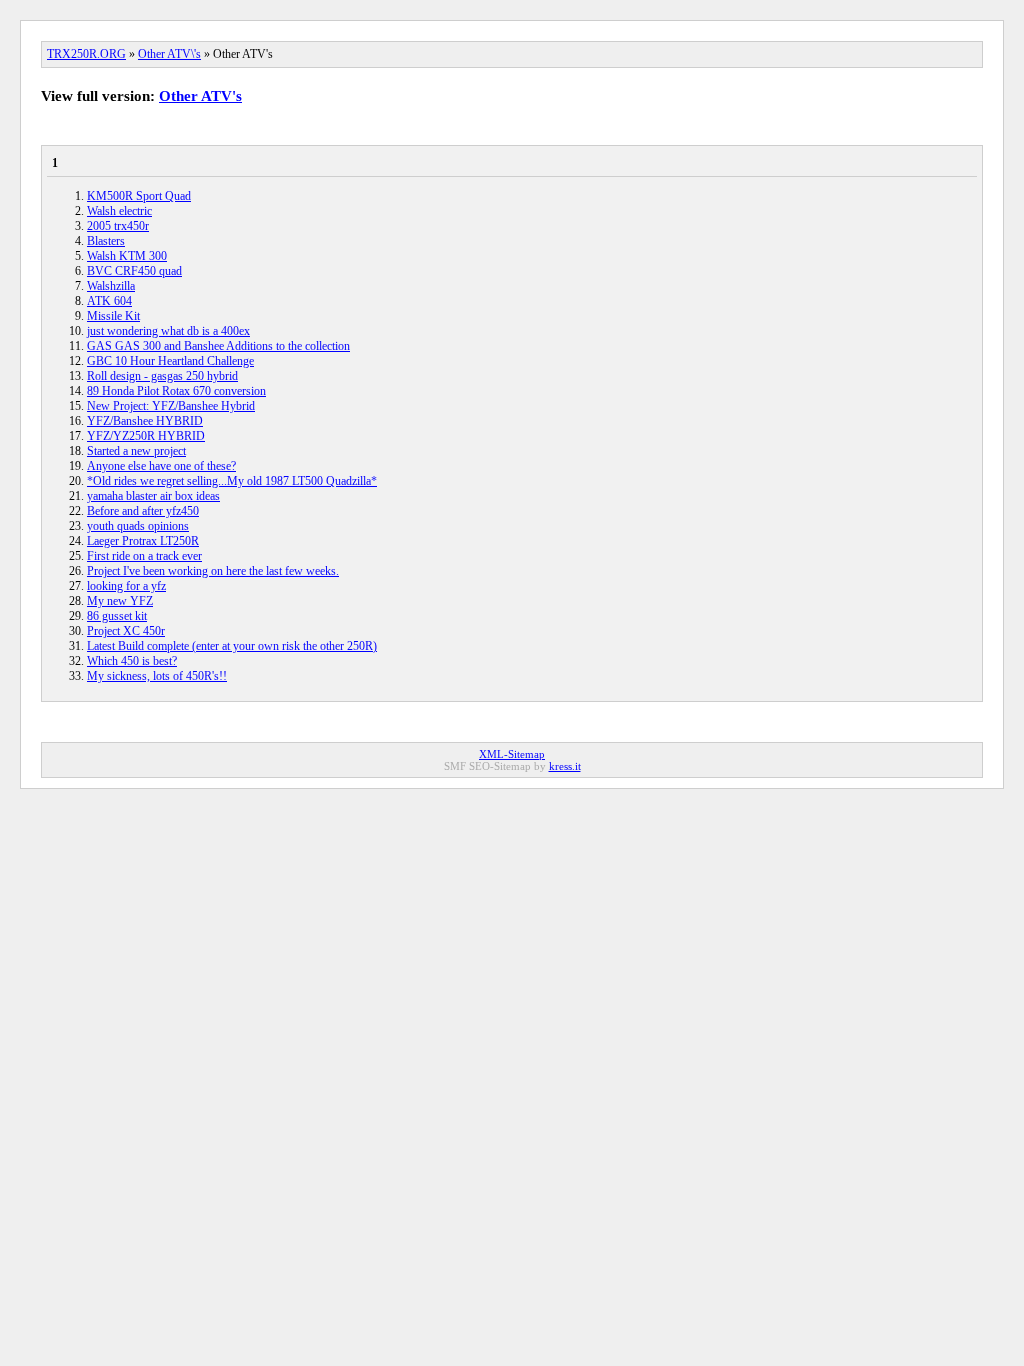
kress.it (565, 766)
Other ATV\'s (169, 54)
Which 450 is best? (132, 661)
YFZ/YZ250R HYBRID (146, 436)
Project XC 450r (126, 631)
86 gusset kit (117, 616)
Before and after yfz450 (143, 511)
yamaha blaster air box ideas (153, 496)
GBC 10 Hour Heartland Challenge (170, 361)
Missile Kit (113, 316)
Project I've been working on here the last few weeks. (213, 571)
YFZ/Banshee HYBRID (145, 421)
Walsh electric (119, 211)
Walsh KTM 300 (127, 256)
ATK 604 (109, 301)
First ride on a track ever (144, 556)
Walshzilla (111, 286)
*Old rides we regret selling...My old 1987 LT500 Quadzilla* (232, 481)
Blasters (106, 241)
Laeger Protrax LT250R (143, 541)
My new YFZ (120, 601)
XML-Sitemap (512, 754)
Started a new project (136, 451)
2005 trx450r (118, 226)
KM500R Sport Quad (139, 196)
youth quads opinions (138, 526)
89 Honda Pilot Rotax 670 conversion (176, 391)
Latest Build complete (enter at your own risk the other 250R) (232, 646)
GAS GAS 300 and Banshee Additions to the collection (218, 346)
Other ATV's (200, 96)
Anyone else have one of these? (161, 466)
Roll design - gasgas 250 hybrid (162, 376)
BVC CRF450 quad (134, 271)
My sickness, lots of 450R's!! (157, 676)
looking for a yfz (126, 586)
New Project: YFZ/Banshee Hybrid (171, 406)
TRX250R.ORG (86, 54)
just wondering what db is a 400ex (168, 331)
